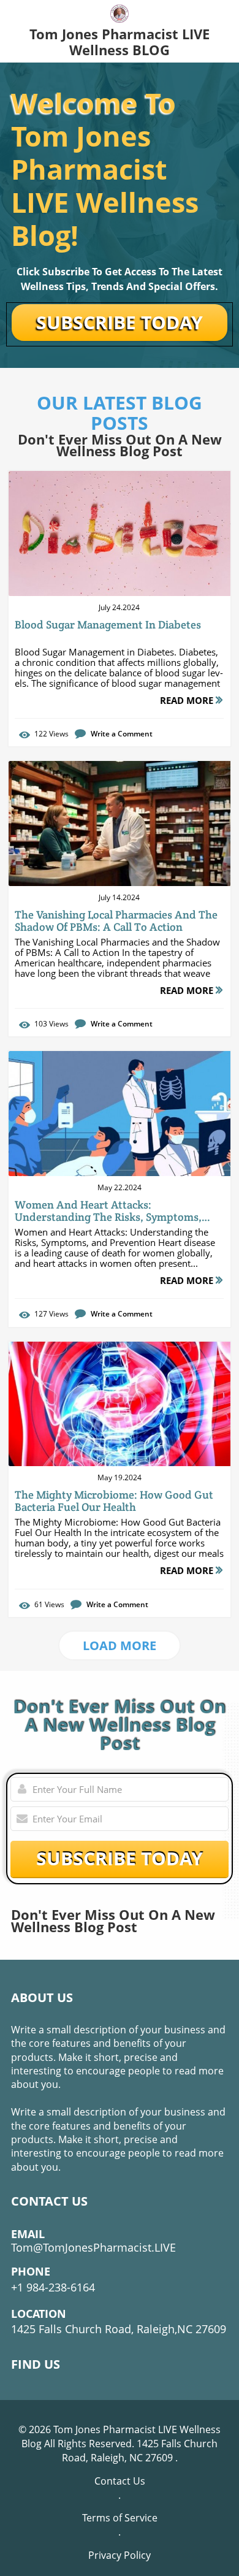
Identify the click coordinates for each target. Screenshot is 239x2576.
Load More (120, 1645)
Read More (188, 700)
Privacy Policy (120, 2555)
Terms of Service (120, 2518)
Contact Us (120, 2481)
